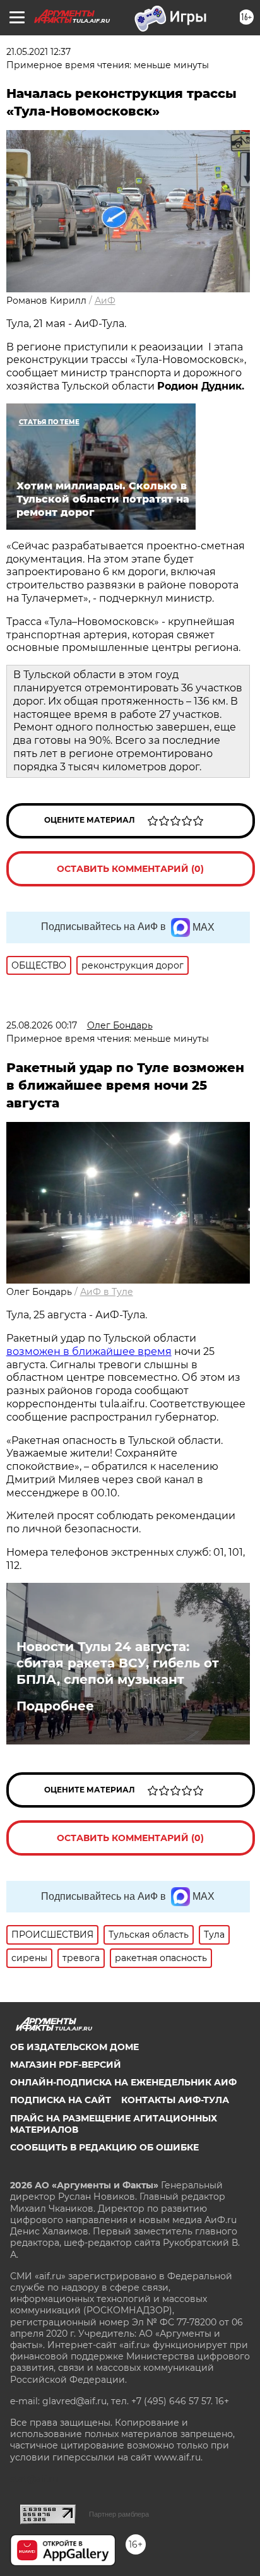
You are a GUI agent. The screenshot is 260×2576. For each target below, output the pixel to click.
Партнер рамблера (119, 2514)
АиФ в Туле (107, 1292)
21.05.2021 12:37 (38, 52)
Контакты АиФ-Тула (175, 2100)
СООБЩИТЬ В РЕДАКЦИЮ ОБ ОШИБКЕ (104, 2147)
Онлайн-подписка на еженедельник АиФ (123, 2082)
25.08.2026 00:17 (42, 1025)
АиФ (105, 301)
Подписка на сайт (61, 2100)
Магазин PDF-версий (66, 2065)
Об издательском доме (74, 2047)
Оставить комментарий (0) (130, 869)
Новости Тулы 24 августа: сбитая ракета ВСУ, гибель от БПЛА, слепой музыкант (118, 1663)
